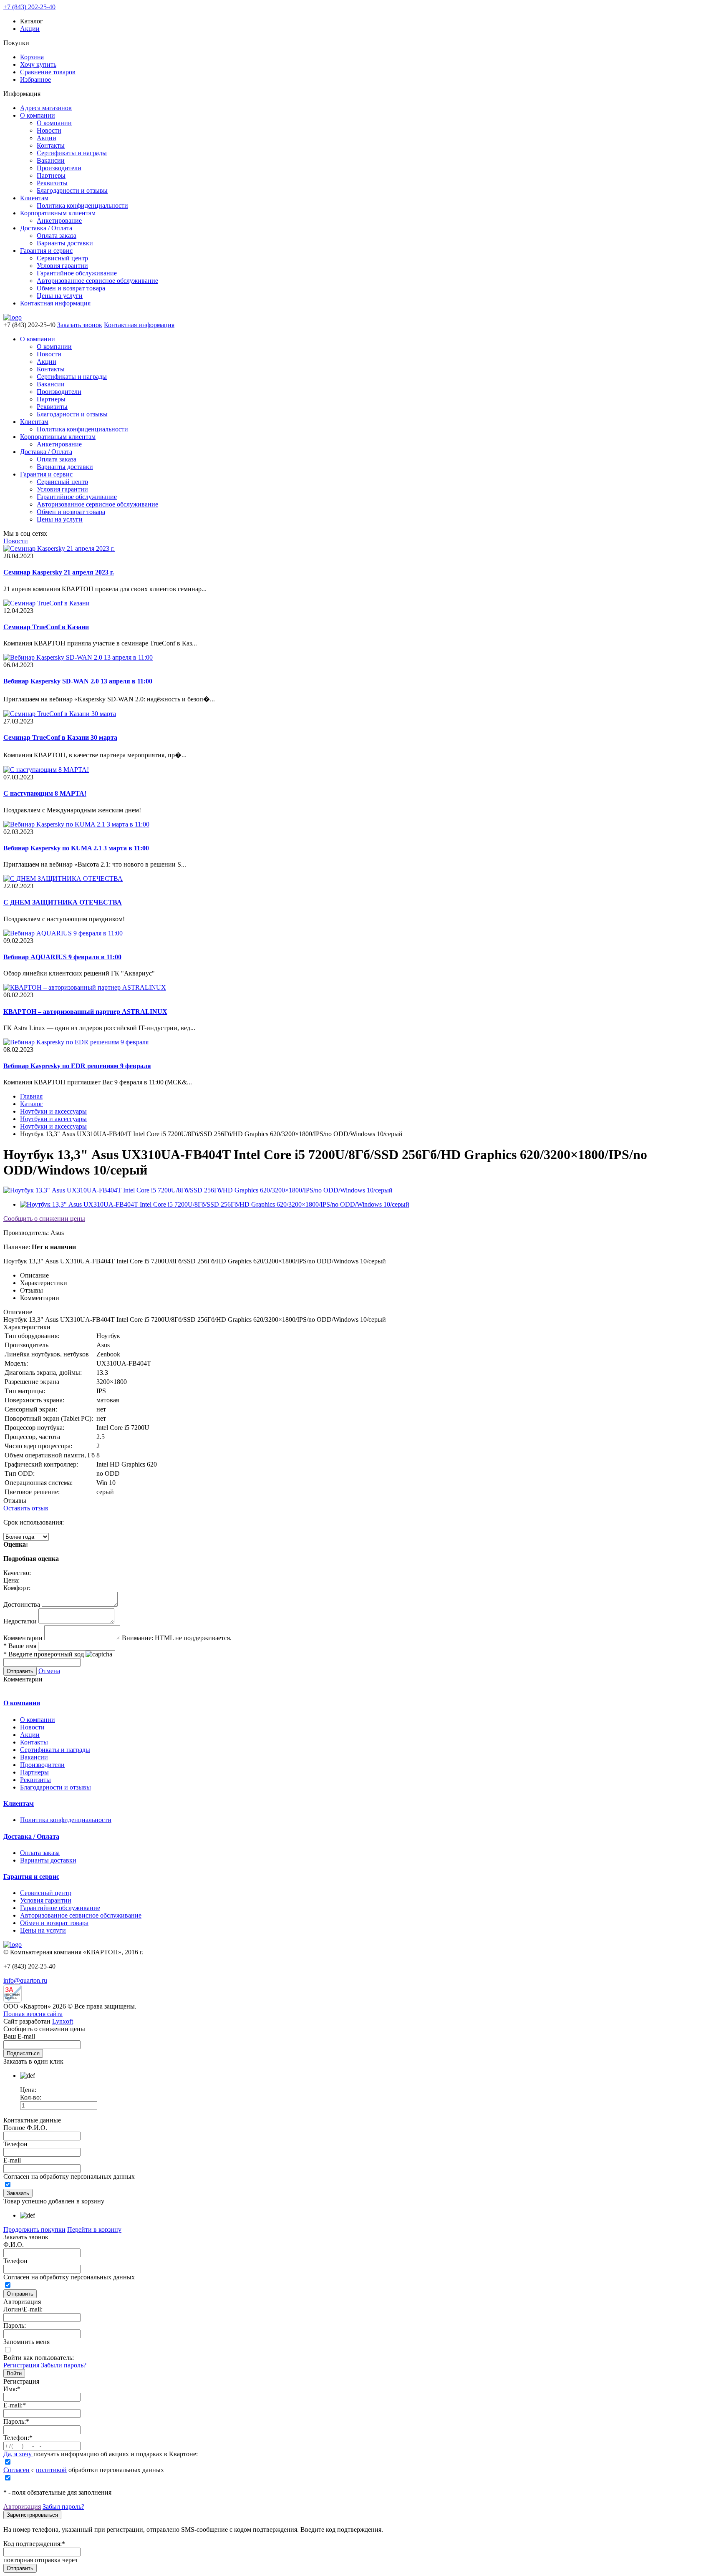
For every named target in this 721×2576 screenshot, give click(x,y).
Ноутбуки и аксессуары (53, 1111)
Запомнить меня (26, 2342)
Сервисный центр (62, 258)
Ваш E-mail (19, 2036)
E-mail (12, 2160)
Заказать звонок (80, 325)
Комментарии (23, 1638)
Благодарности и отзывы (72, 190)
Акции (30, 29)
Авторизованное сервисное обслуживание (97, 281)
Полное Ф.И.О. (25, 2128)
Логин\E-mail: (23, 2309)
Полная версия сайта (33, 2014)
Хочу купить (38, 64)
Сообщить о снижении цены (44, 1219)
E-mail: (15, 2405)
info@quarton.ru (25, 1980)
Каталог (32, 1104)
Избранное (35, 79)
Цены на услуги (60, 296)
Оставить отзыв (26, 1508)
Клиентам (34, 198)
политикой (51, 2470)
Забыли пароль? (64, 2365)
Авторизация (22, 2507)
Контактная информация (55, 303)
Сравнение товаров (48, 72)
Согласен (16, 2470)
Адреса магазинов (46, 108)
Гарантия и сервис (46, 251)
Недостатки (20, 1621)
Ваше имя (20, 1646)
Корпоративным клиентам (58, 213)
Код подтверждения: (34, 2544)
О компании (38, 115)
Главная (31, 1096)
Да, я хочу (18, 2454)
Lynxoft (63, 2021)
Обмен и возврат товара (71, 288)
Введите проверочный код (44, 1654)
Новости (49, 130)
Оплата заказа (57, 236)
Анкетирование (59, 221)
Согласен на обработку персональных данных (69, 2176)
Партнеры (51, 175)
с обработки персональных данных (84, 2470)
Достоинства (22, 1604)
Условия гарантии (62, 266)
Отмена (49, 1671)
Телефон (15, 2144)
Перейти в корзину (94, 2229)
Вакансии (51, 160)
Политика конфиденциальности (82, 205)
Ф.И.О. (14, 2245)
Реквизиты (52, 183)
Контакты (51, 145)
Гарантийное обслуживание (77, 273)
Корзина (32, 57)
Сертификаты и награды (72, 153)
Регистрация (21, 2365)
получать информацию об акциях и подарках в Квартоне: (101, 2454)
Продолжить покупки (34, 2229)
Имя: (12, 2389)
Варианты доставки (65, 243)
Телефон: (18, 2438)
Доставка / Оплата (46, 228)
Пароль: (15, 2325)
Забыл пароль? (63, 2507)
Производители (59, 168)
